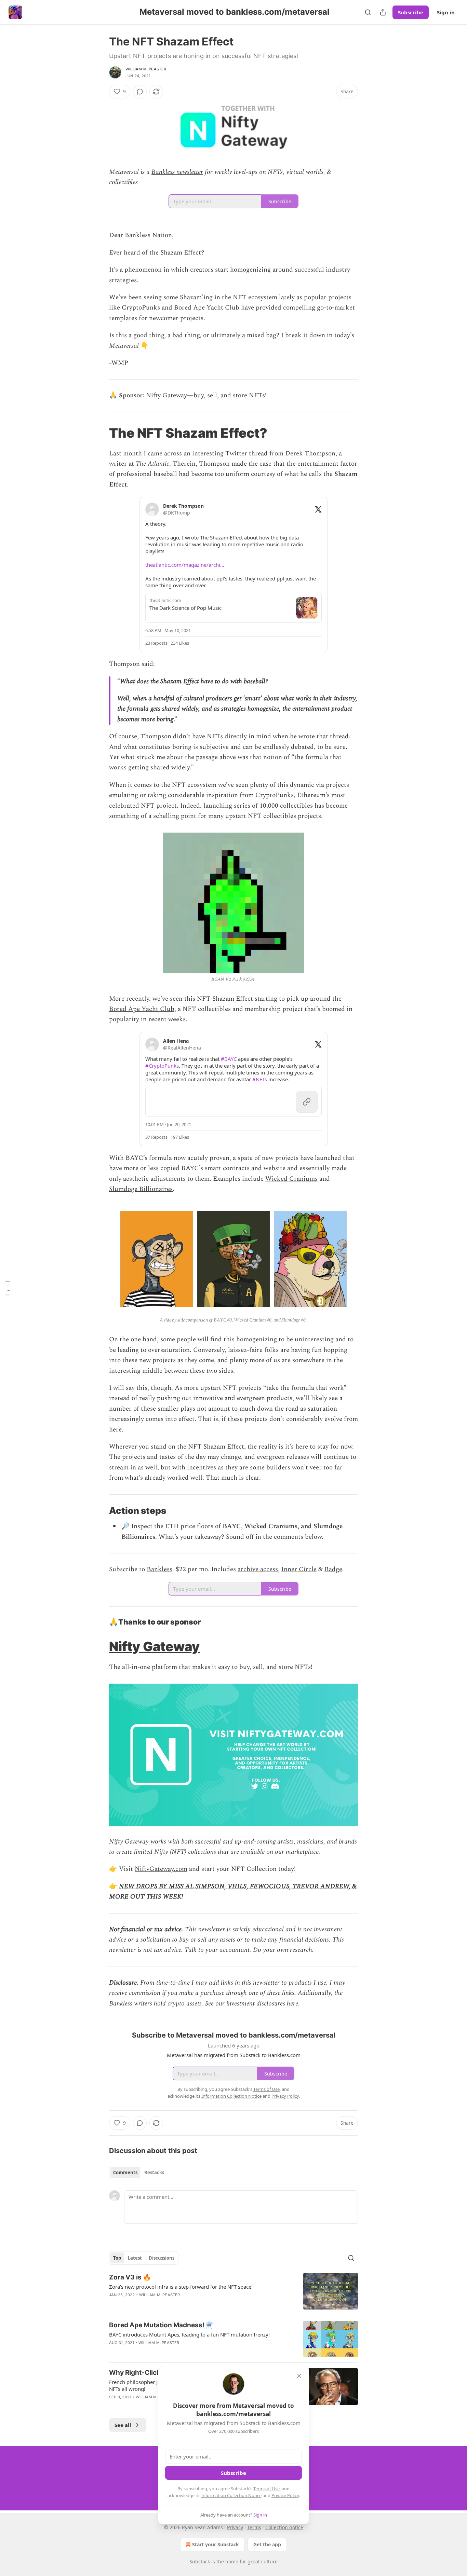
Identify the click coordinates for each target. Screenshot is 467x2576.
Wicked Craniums (291, 1179)
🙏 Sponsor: (128, 395)
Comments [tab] (125, 2173)
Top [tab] (117, 2258)
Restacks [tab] (154, 2173)
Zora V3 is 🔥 (130, 2277)
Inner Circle (299, 1569)
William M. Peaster (146, 69)
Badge (333, 1569)
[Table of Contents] (8, 1288)
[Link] (99, 433)
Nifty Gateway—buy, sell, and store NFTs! (206, 395)
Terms (254, 2527)
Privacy (235, 2527)
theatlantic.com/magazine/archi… (185, 565)
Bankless (159, 1569)
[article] (233, 2291)
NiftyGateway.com (161, 1869)
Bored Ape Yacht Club (142, 1009)
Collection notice (284, 2527)
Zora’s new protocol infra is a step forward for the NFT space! (181, 2287)
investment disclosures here (262, 2004)
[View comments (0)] (140, 92)
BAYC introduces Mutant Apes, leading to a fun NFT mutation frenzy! (189, 2334)
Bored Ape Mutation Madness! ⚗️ (162, 2325)
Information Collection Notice (231, 2495)
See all (123, 2425)
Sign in (446, 12)
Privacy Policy (285, 2495)
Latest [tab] (135, 2258)
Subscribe (411, 12)
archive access (258, 1569)
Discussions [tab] (162, 2258)
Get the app (267, 2544)
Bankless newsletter (177, 172)
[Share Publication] (383, 12)
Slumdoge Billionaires (141, 1189)
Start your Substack (216, 2544)
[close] (299, 2376)
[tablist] (139, 2173)
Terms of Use (266, 2489)
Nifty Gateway (154, 1646)
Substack (200, 2561)
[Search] (368, 12)
